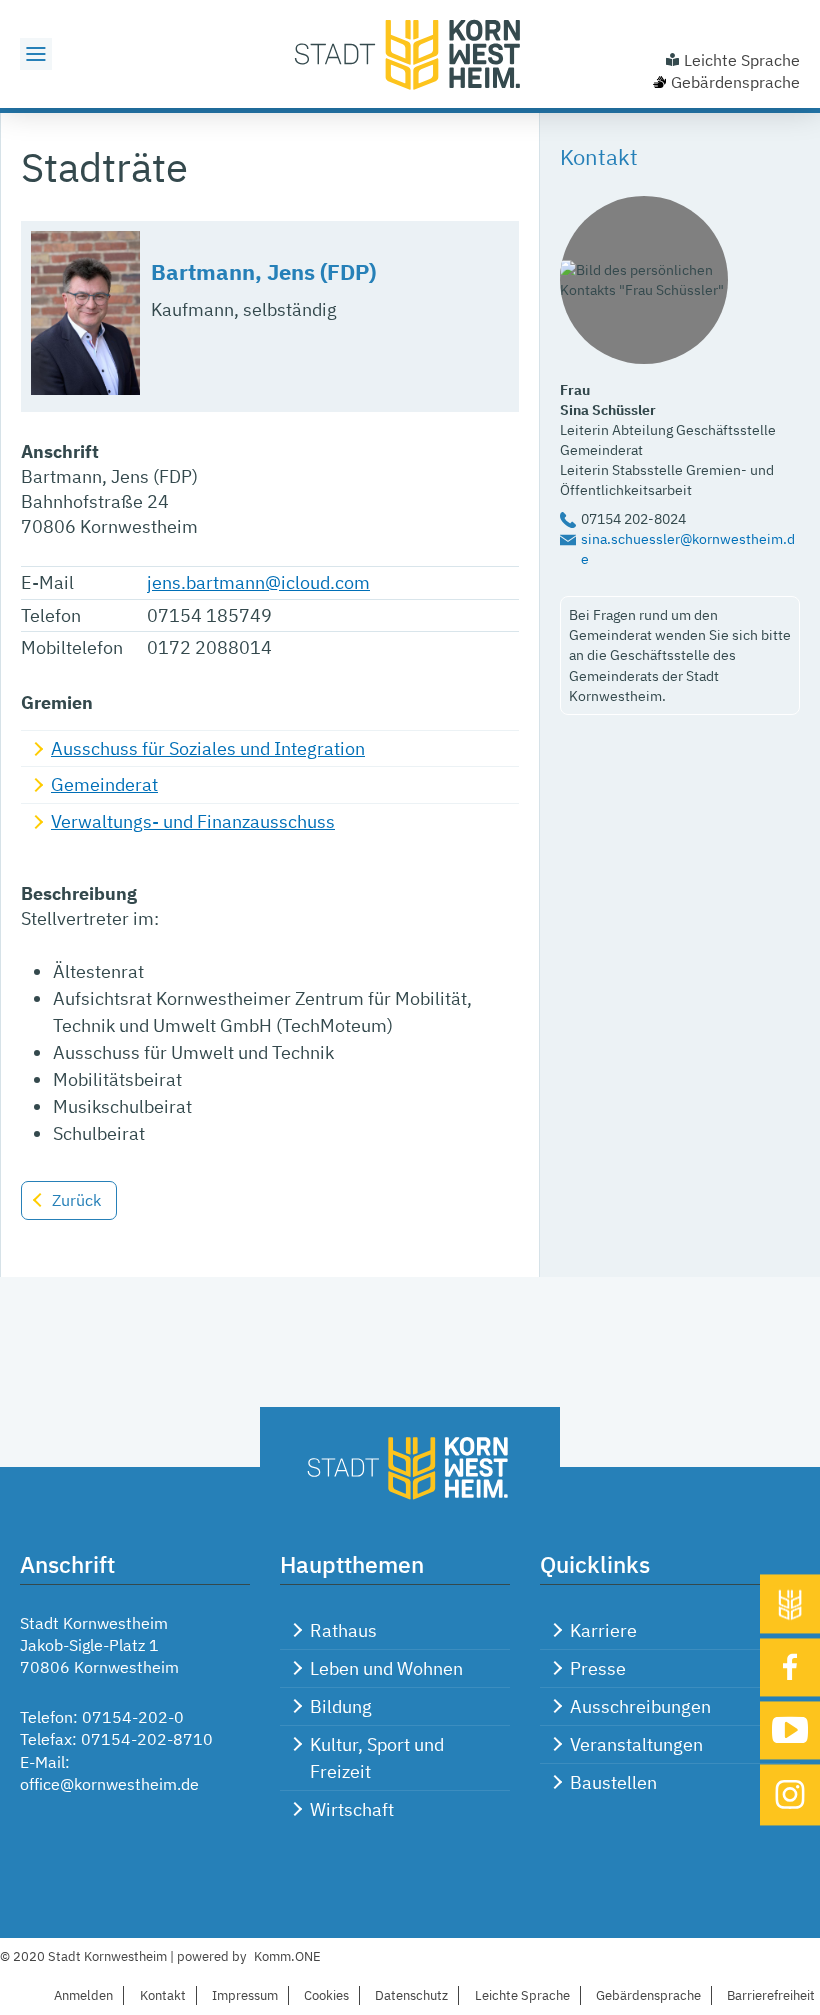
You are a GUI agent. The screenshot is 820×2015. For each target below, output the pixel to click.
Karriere (603, 1630)
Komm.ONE (287, 1956)
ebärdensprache (648, 1995)
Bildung (341, 1706)
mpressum (245, 1995)
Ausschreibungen (640, 1706)
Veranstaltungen (636, 1744)
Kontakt (163, 1995)
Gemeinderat (104, 784)
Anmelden (83, 1995)
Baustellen (613, 1782)
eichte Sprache (522, 1995)
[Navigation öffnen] (36, 54)
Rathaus (343, 1630)
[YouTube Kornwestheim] (790, 1730)
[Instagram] (790, 1794)
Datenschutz (411, 1995)
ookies (326, 1995)
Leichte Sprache (742, 60)
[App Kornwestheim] (790, 1604)
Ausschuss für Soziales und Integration (208, 748)
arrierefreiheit (771, 1995)
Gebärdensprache (735, 82)
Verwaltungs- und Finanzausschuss (193, 821)
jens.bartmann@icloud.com (258, 582)
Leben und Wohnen (386, 1668)
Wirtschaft (352, 1809)
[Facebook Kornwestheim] (790, 1668)
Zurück (76, 1200)
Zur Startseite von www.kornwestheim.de (410, 54)
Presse (598, 1668)
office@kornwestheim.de (109, 1784)
